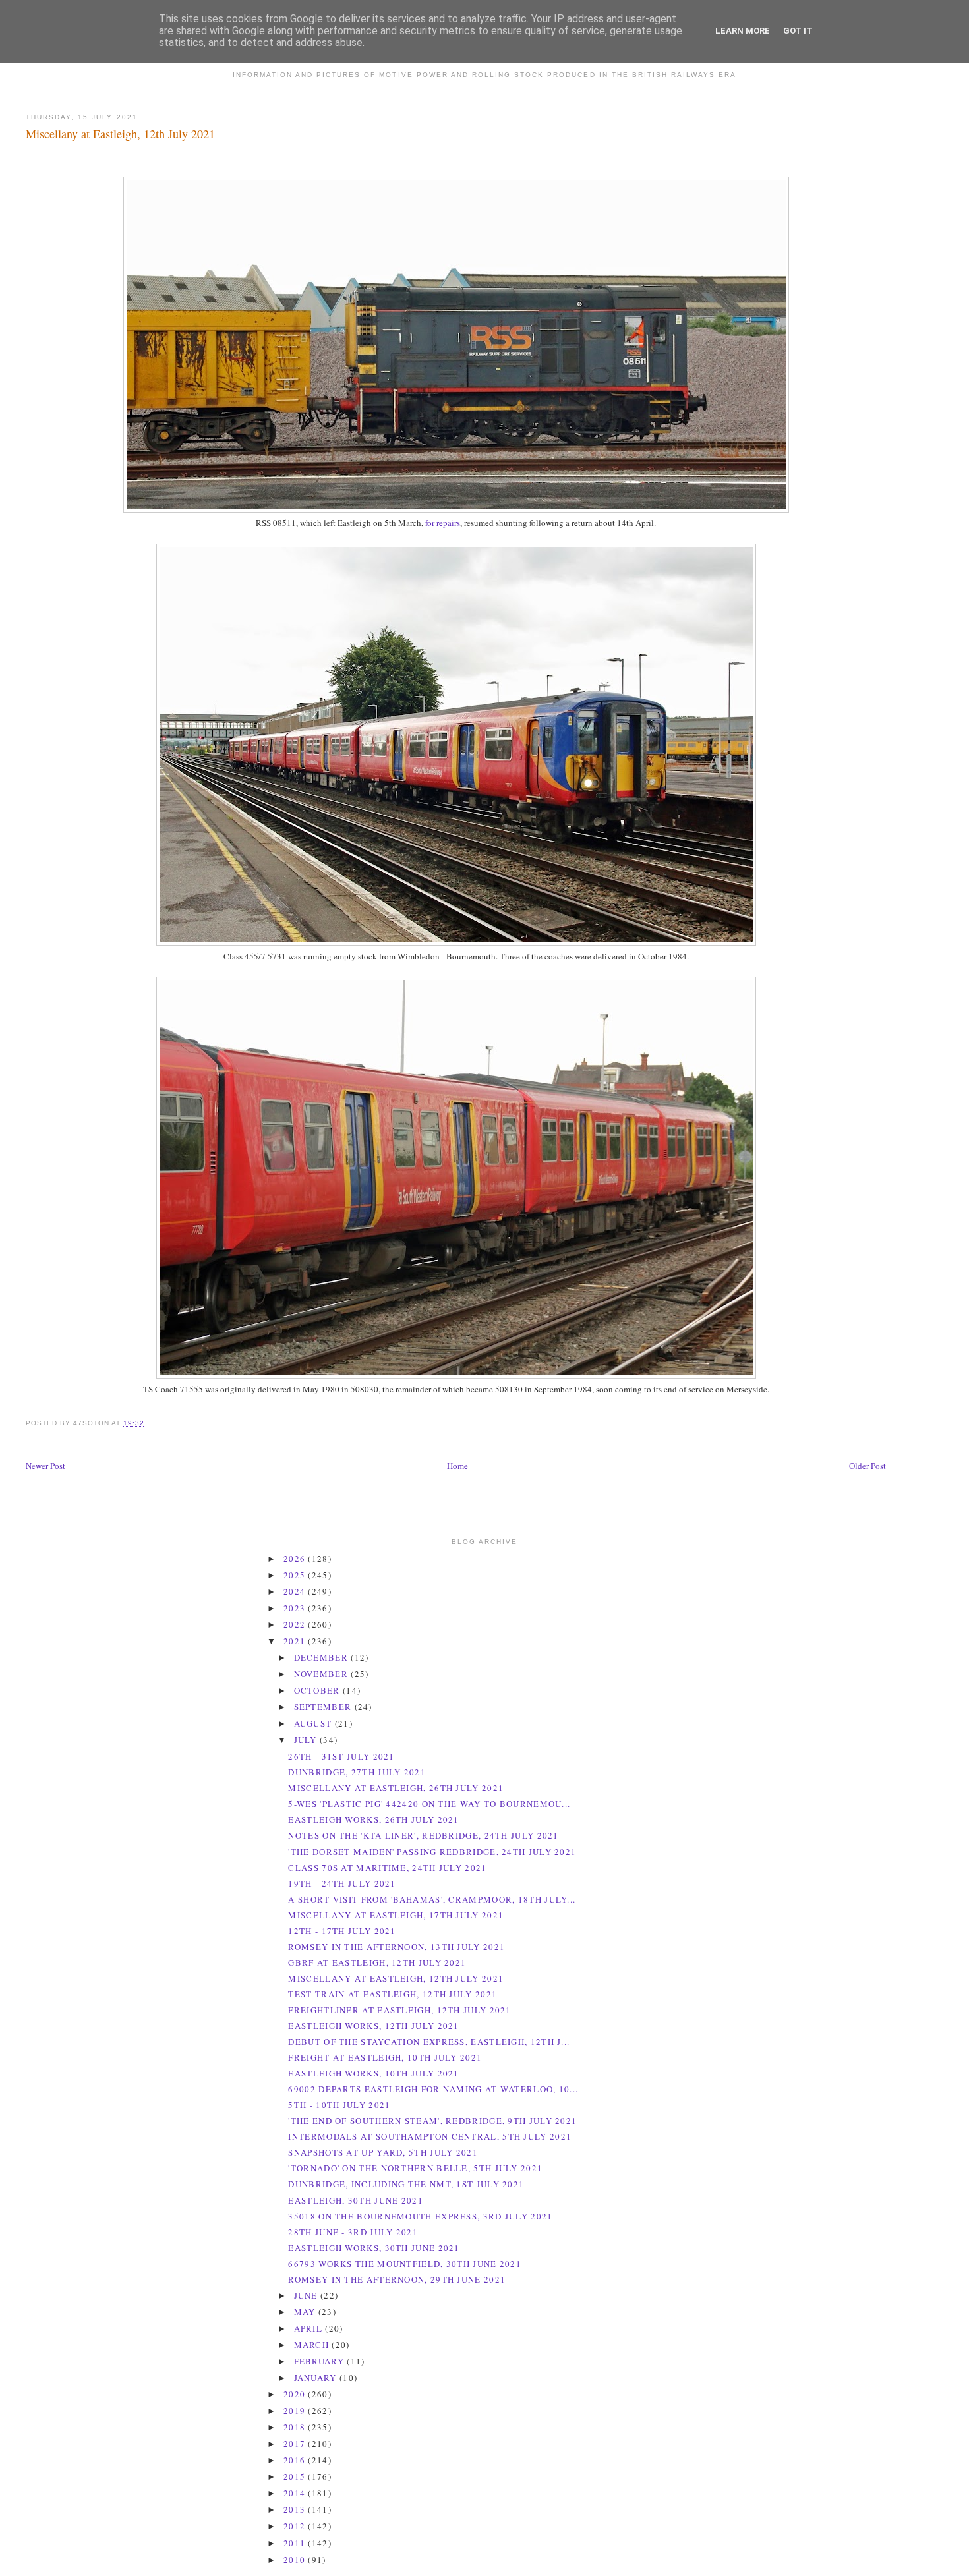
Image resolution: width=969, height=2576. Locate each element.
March (313, 2345)
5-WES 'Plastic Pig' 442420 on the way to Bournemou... (429, 1804)
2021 (296, 1641)
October (318, 1690)
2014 (296, 2493)
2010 (296, 2560)
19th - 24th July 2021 (342, 1883)
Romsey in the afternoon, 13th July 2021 (396, 1947)
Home (457, 1466)
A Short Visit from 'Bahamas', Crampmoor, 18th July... (432, 1899)
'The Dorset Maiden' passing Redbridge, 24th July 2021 (432, 1852)
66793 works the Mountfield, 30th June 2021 (405, 2264)
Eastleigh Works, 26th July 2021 (373, 1819)
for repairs (443, 523)
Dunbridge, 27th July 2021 (357, 1772)
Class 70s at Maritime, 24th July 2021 (387, 1868)
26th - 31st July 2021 (341, 1756)
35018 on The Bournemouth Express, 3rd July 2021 (420, 2216)
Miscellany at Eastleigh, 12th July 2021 (120, 134)
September (324, 1707)
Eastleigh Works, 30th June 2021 (374, 2248)
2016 (296, 2460)
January (317, 2378)
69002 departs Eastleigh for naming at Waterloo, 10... (433, 2089)
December (323, 1657)
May (306, 2312)
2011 (296, 2543)
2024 (296, 1591)
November (323, 1674)
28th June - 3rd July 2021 (353, 2232)
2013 (296, 2509)
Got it (798, 31)
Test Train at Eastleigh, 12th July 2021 (393, 1994)
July (307, 1740)
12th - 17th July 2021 (342, 1931)
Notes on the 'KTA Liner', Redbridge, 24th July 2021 (423, 1835)
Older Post (867, 1466)
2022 (296, 1624)
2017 (296, 2444)
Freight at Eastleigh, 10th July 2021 (385, 2057)
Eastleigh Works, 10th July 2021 (373, 2073)
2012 (296, 2526)
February (321, 2361)
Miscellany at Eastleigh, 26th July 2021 (396, 1788)
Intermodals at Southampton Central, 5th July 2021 (430, 2136)
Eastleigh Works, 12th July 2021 (373, 2026)
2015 (296, 2476)
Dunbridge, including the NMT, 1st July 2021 (406, 2184)
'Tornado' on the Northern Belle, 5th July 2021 (415, 2168)
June (308, 2295)
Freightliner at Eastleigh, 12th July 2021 (399, 2010)
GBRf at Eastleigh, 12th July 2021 (377, 1962)
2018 (296, 2427)
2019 (296, 2411)
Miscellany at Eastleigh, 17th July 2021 (396, 1915)
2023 (296, 1608)
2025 (296, 1575)
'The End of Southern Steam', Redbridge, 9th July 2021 (432, 2121)
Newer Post (45, 1466)
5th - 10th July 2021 (339, 2105)
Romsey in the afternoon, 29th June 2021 (397, 2279)
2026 (296, 1559)
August (314, 1723)
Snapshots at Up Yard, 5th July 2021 (383, 2152)
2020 (296, 2394)
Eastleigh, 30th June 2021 (356, 2200)
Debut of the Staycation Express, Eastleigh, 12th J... (429, 2042)
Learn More (743, 31)
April (310, 2328)
